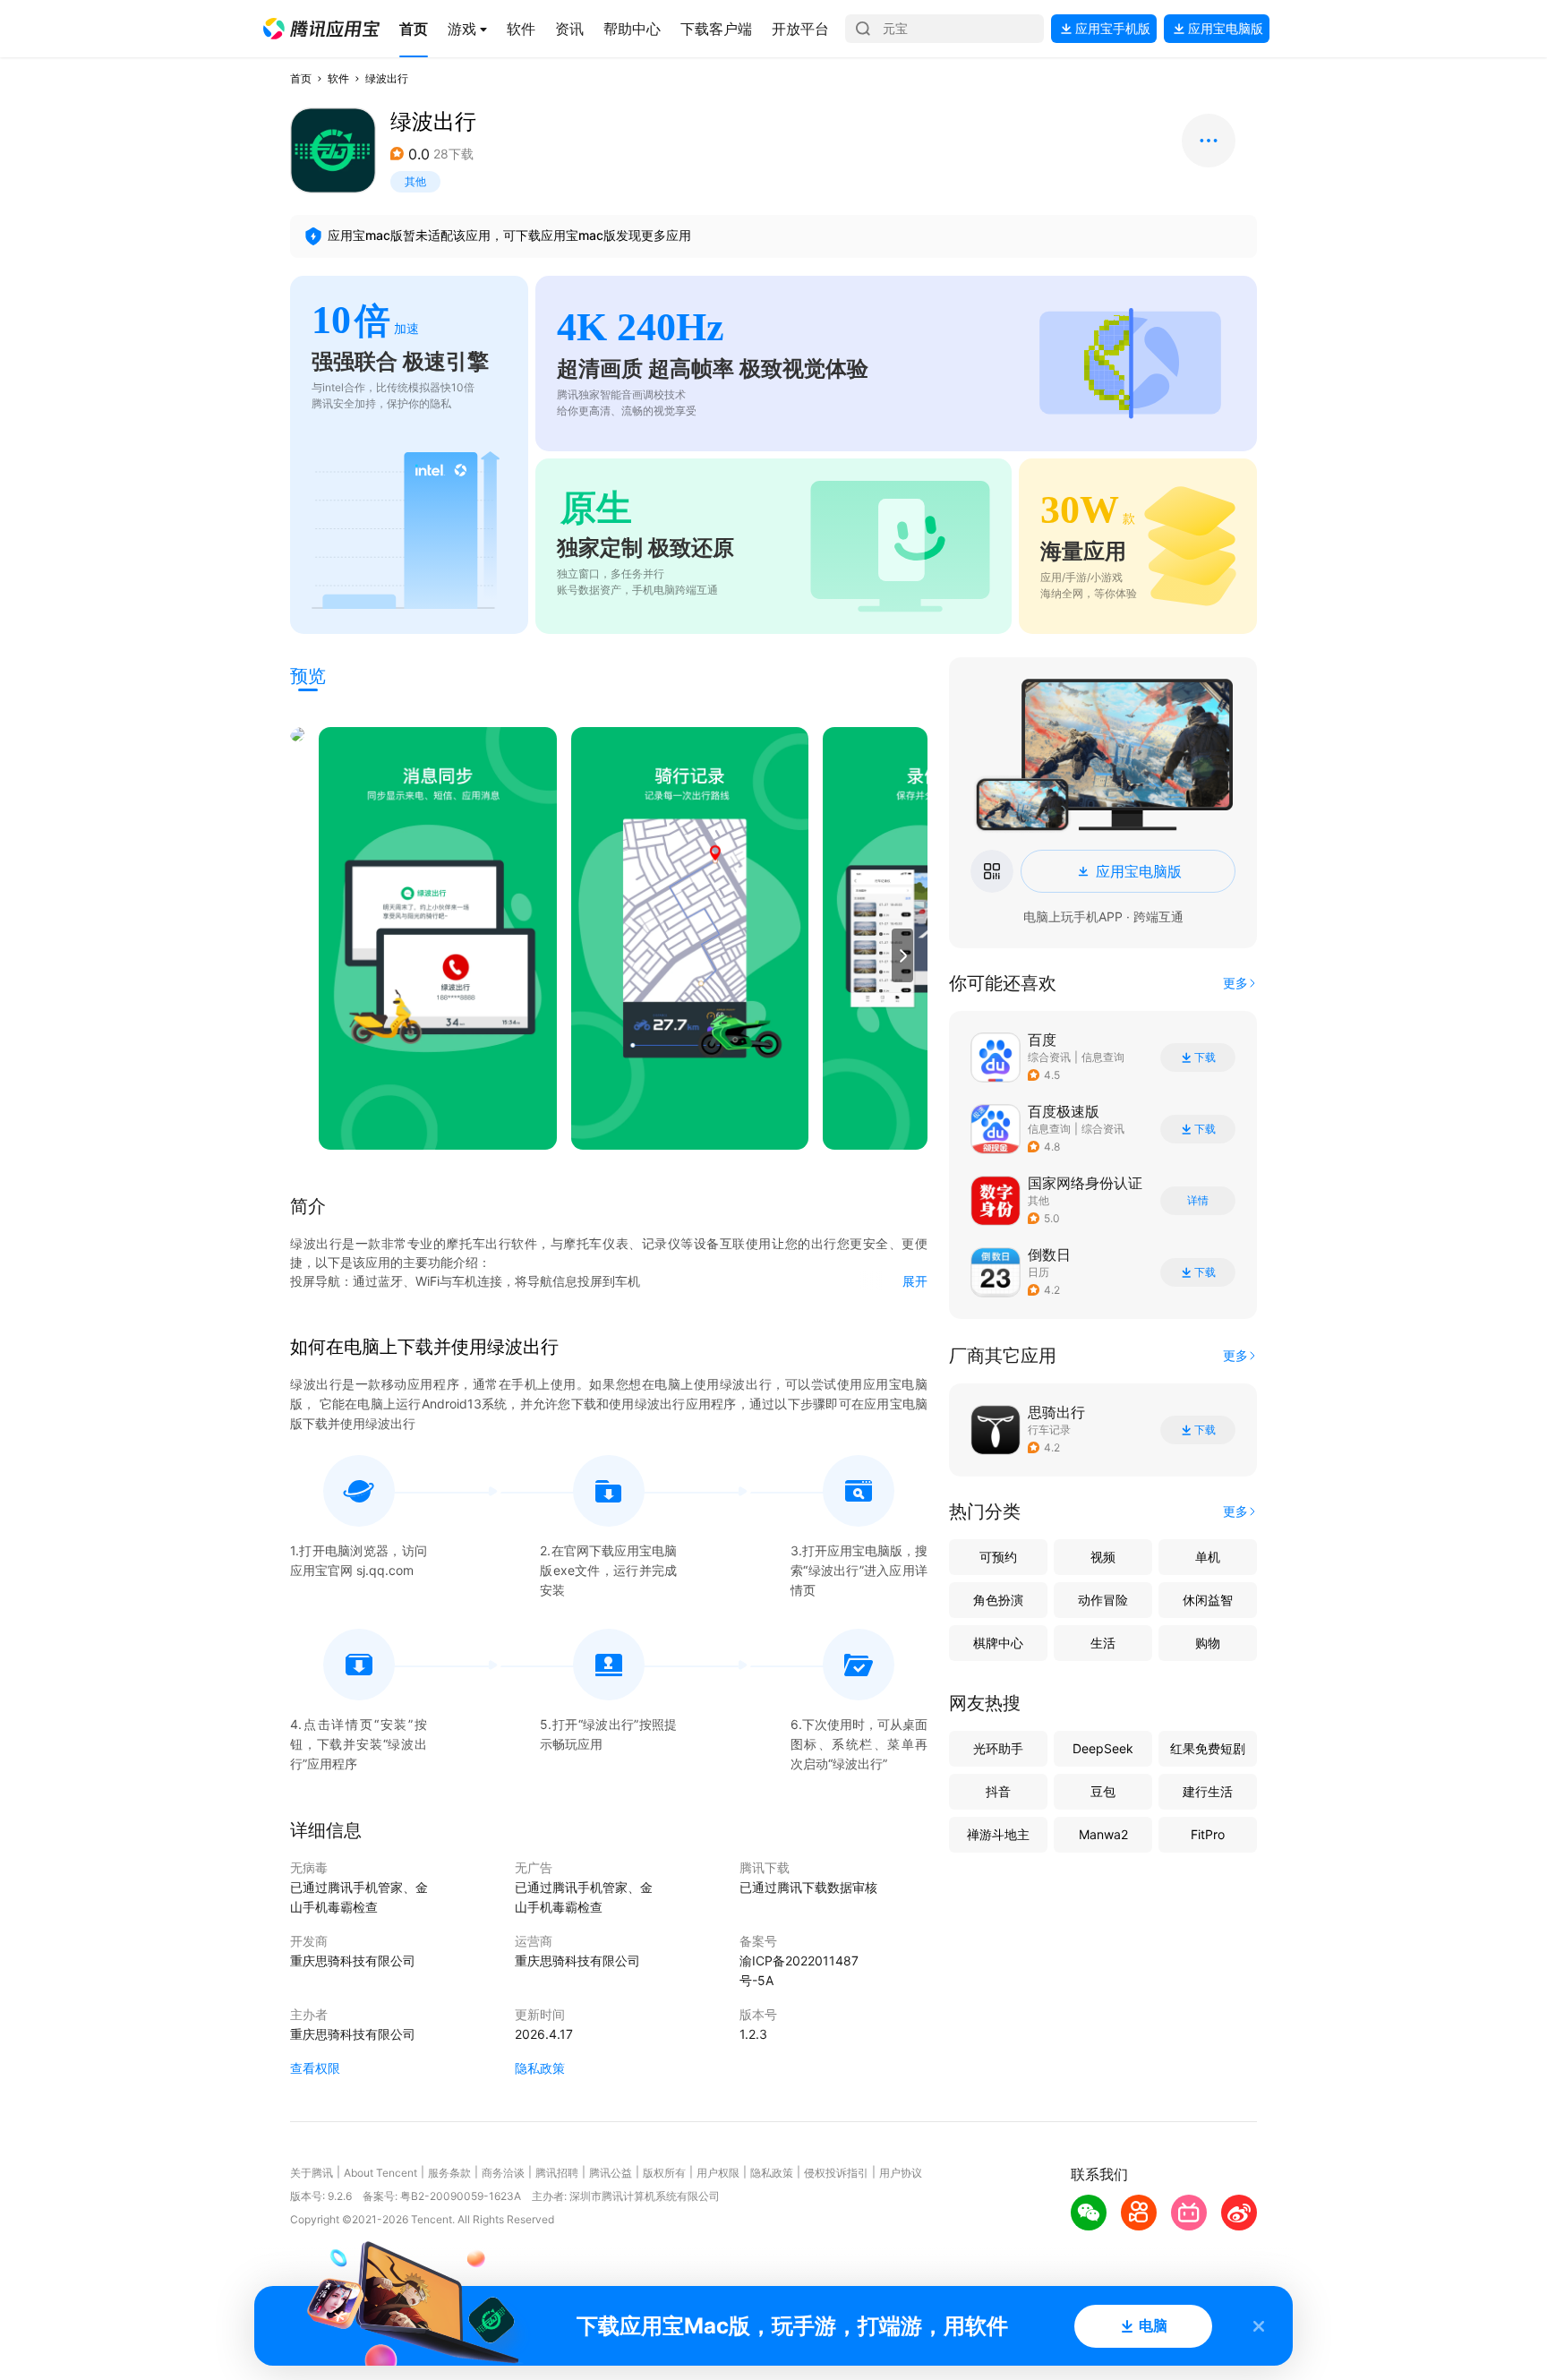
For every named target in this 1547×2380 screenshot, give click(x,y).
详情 (1198, 1201)
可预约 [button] (998, 1557)
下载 (1205, 1057)
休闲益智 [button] (1208, 1600)
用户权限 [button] (718, 2173)
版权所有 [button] (664, 2173)
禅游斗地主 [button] (998, 1834)
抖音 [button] (998, 1791)
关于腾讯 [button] (312, 2173)
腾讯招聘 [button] (557, 2173)
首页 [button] (301, 78)
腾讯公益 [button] (611, 2173)
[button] (321, 29)
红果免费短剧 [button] (1208, 1748)
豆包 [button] (1103, 1791)
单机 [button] (1208, 1557)
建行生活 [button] (1208, 1791)
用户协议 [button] (901, 2173)
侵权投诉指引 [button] (836, 2173)
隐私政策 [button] (540, 2068)
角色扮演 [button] (998, 1600)
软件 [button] (338, 78)
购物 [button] (1208, 1643)
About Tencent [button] (380, 2173)
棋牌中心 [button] (998, 1643)
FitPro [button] (1208, 1834)
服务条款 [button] (449, 2173)
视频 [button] (1103, 1557)
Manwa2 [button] (1103, 1834)
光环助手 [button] (998, 1748)
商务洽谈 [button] (503, 2173)
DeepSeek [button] (1103, 1748)
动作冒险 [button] (1103, 1600)
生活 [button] (1103, 1643)
